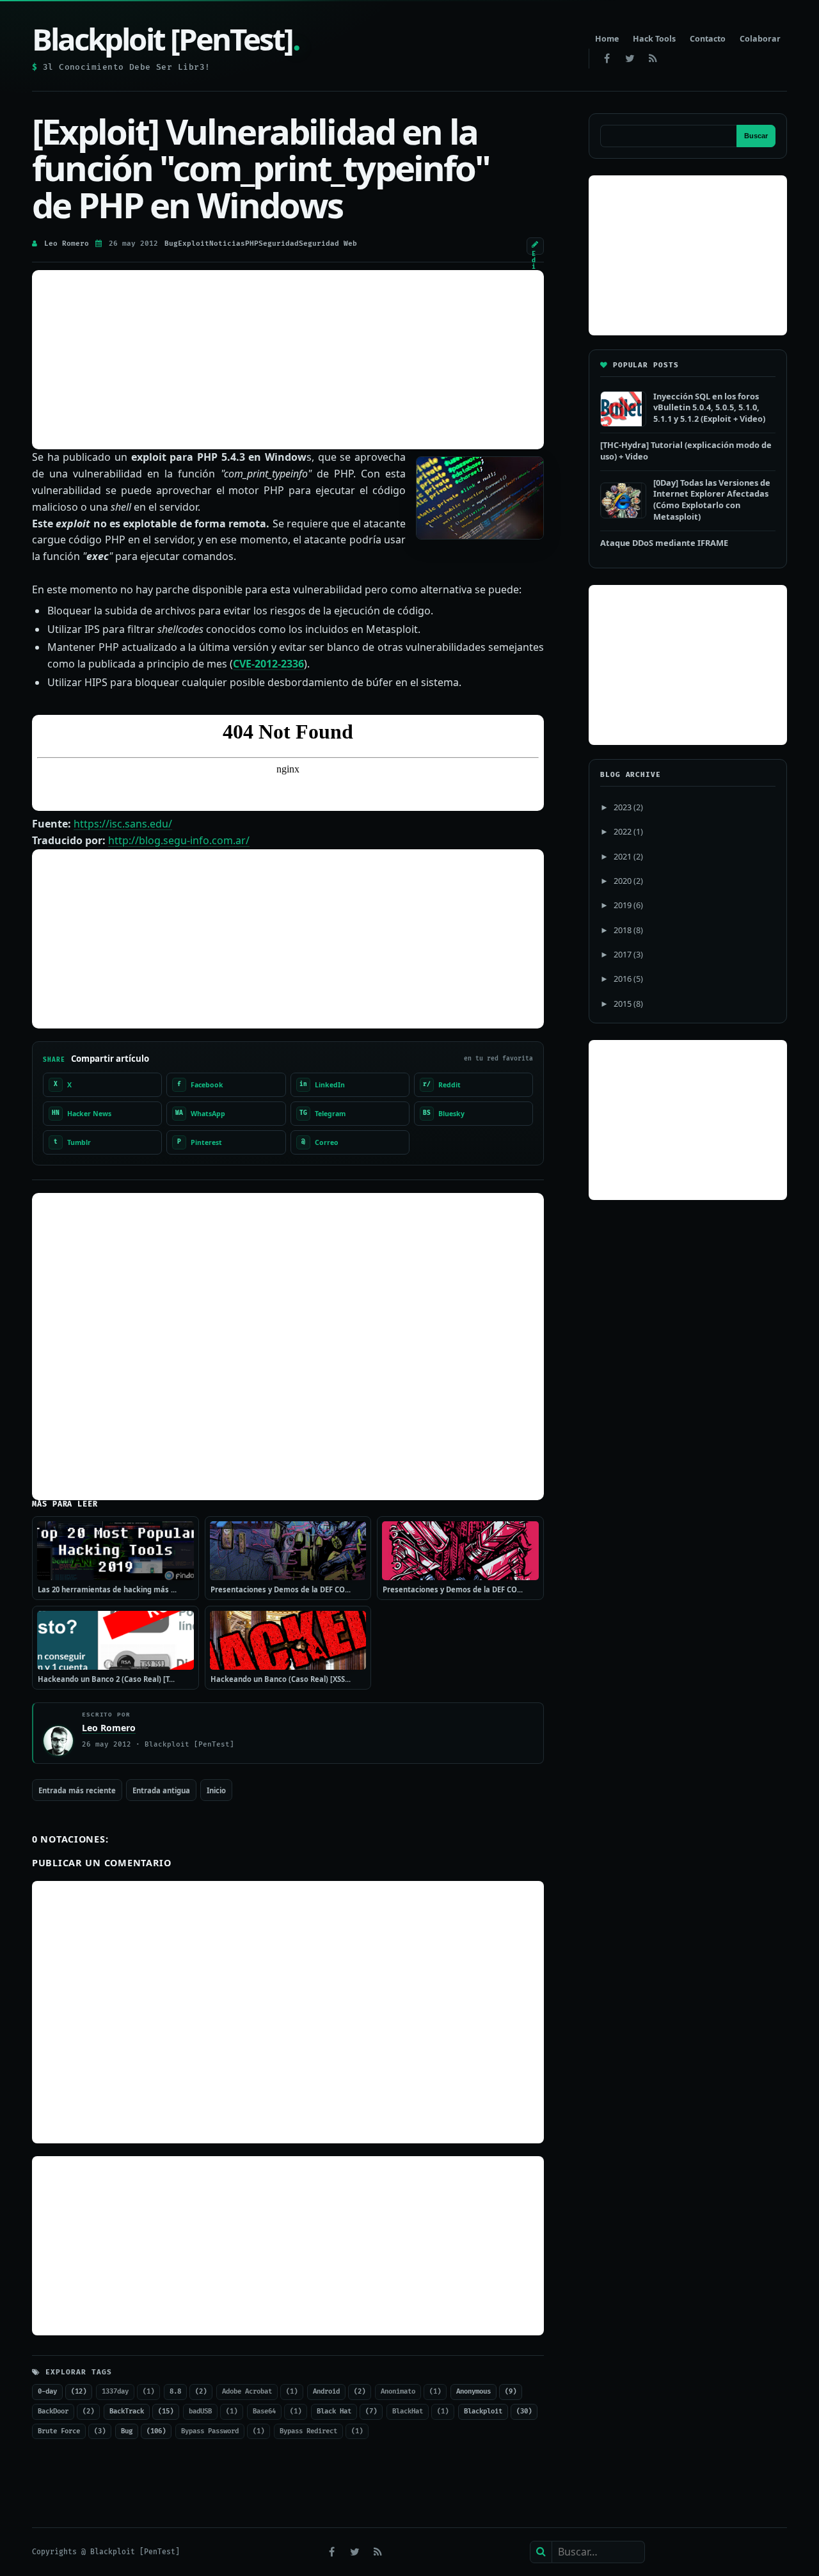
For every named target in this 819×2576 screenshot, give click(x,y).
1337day (115, 2391)
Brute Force (59, 2431)
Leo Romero (67, 244)
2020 (623, 881)
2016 (623, 979)
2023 (623, 807)
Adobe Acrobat (247, 2391)
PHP (252, 244)
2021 (623, 856)
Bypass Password (210, 2431)
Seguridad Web (328, 244)
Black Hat (334, 2411)
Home (607, 39)
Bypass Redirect (308, 2431)
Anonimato (398, 2391)
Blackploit (483, 2411)
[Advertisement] (288, 360)
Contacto (708, 39)
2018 (623, 930)
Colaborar (760, 39)
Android (326, 2391)
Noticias (227, 244)
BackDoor (53, 2411)
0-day (47, 2391)
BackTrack (127, 2411)
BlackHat (408, 2411)
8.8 (175, 2391)
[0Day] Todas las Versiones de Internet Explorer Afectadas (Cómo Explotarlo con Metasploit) (712, 500)
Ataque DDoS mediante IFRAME (664, 543)
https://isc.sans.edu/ (123, 824)
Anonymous (473, 2391)
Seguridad (279, 244)
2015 (623, 1004)
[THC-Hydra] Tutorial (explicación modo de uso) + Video (686, 451)
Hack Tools (654, 39)
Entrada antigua (161, 1790)
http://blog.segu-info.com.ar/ (179, 840)
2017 (623, 954)
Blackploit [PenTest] (166, 39)
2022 (623, 831)
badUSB (200, 2411)
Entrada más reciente (77, 1790)
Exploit (194, 244)
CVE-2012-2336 (268, 664)
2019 (623, 905)
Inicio (216, 1790)
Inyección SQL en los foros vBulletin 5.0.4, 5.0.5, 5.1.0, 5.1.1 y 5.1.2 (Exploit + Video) (709, 407)
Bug (171, 244)
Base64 (264, 2411)
